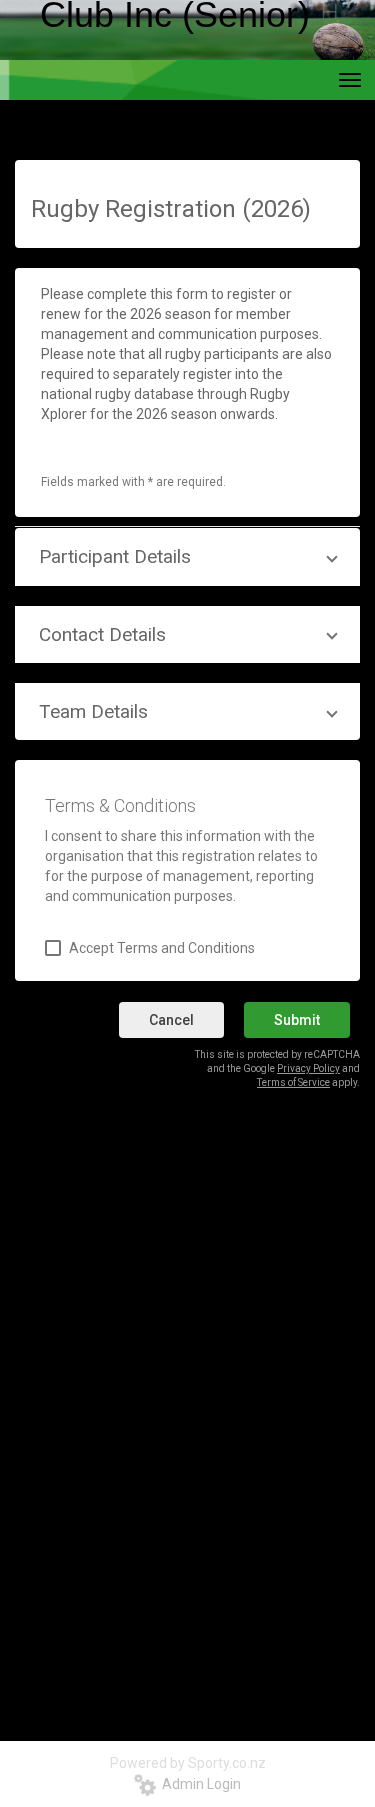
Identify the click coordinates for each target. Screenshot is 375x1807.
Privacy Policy (308, 1068)
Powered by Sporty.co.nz (188, 1763)
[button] (187, 556)
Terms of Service (293, 1082)
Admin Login (198, 1784)
